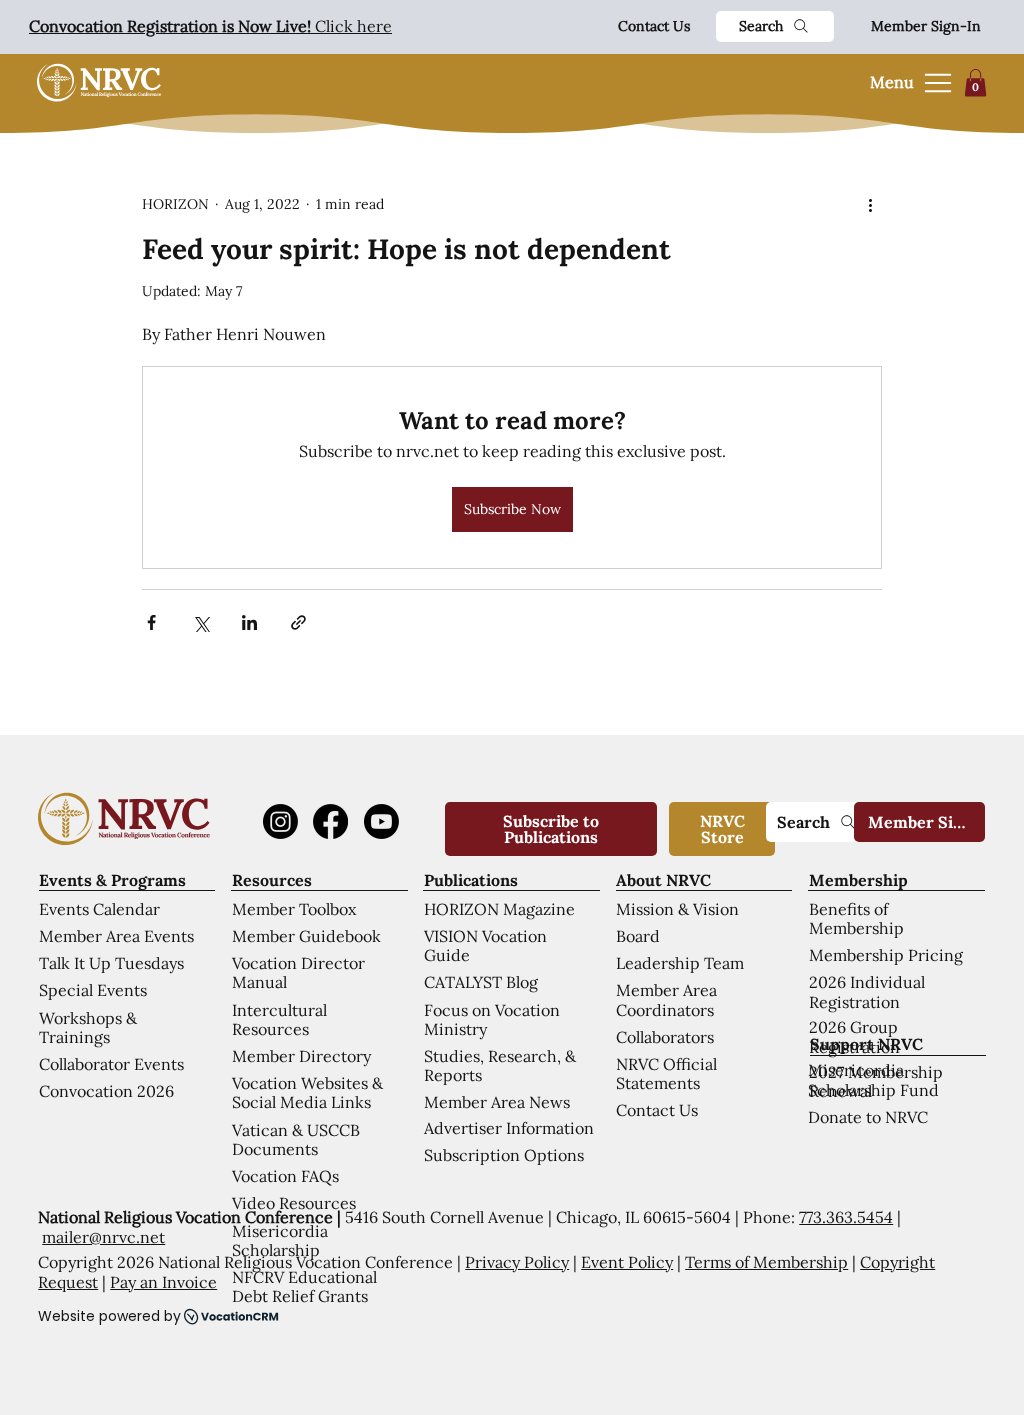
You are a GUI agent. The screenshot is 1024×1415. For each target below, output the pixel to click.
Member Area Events (116, 936)
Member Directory (301, 1056)
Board (638, 936)
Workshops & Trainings (88, 1027)
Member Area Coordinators (666, 999)
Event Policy (627, 1262)
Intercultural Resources (279, 1019)
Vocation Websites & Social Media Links (307, 1092)
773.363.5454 (846, 1217)
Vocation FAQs (285, 1176)
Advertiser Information (509, 1128)
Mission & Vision (677, 909)
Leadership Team (680, 963)
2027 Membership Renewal (876, 1081)
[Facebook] (330, 821)
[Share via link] (298, 622)
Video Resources (294, 1203)
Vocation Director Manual (298, 972)
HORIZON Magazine (499, 909)
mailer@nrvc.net (103, 1237)
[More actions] (870, 205)
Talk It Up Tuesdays (111, 963)
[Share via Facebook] (151, 622)
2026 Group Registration (854, 1036)
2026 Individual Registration (867, 991)
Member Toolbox (294, 909)
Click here (210, 26)
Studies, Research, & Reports (500, 1065)
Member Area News (497, 1102)
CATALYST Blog (481, 982)
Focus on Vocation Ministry (492, 1019)
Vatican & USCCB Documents (296, 1139)
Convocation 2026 (106, 1091)
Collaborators (665, 1037)
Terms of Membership (766, 1262)
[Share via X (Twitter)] (200, 622)
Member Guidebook (306, 936)
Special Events (93, 990)
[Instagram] (280, 821)
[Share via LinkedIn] (249, 622)
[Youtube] (381, 821)
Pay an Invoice (163, 1282)
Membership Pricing (886, 955)
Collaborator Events (111, 1064)
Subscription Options (504, 1155)
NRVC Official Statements (666, 1073)
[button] (975, 82)
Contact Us (654, 26)
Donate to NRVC (868, 1117)
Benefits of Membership (856, 918)
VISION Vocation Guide (485, 945)
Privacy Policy (517, 1262)
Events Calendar (99, 909)
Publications (471, 880)
